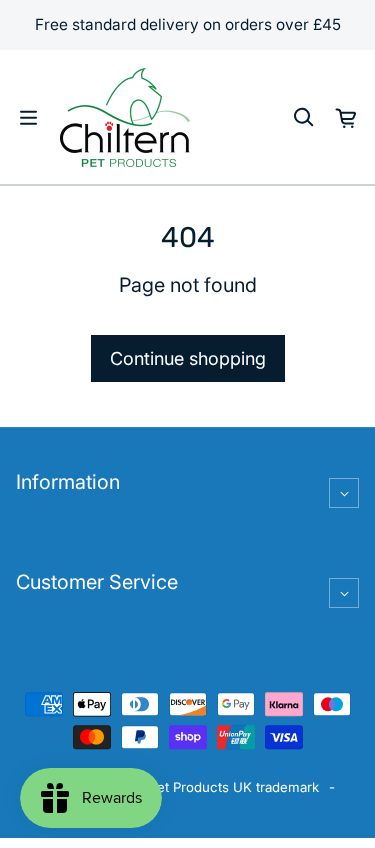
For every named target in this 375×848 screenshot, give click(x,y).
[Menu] (28, 118)
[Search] (303, 118)
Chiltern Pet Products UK (174, 787)
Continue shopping (188, 358)
